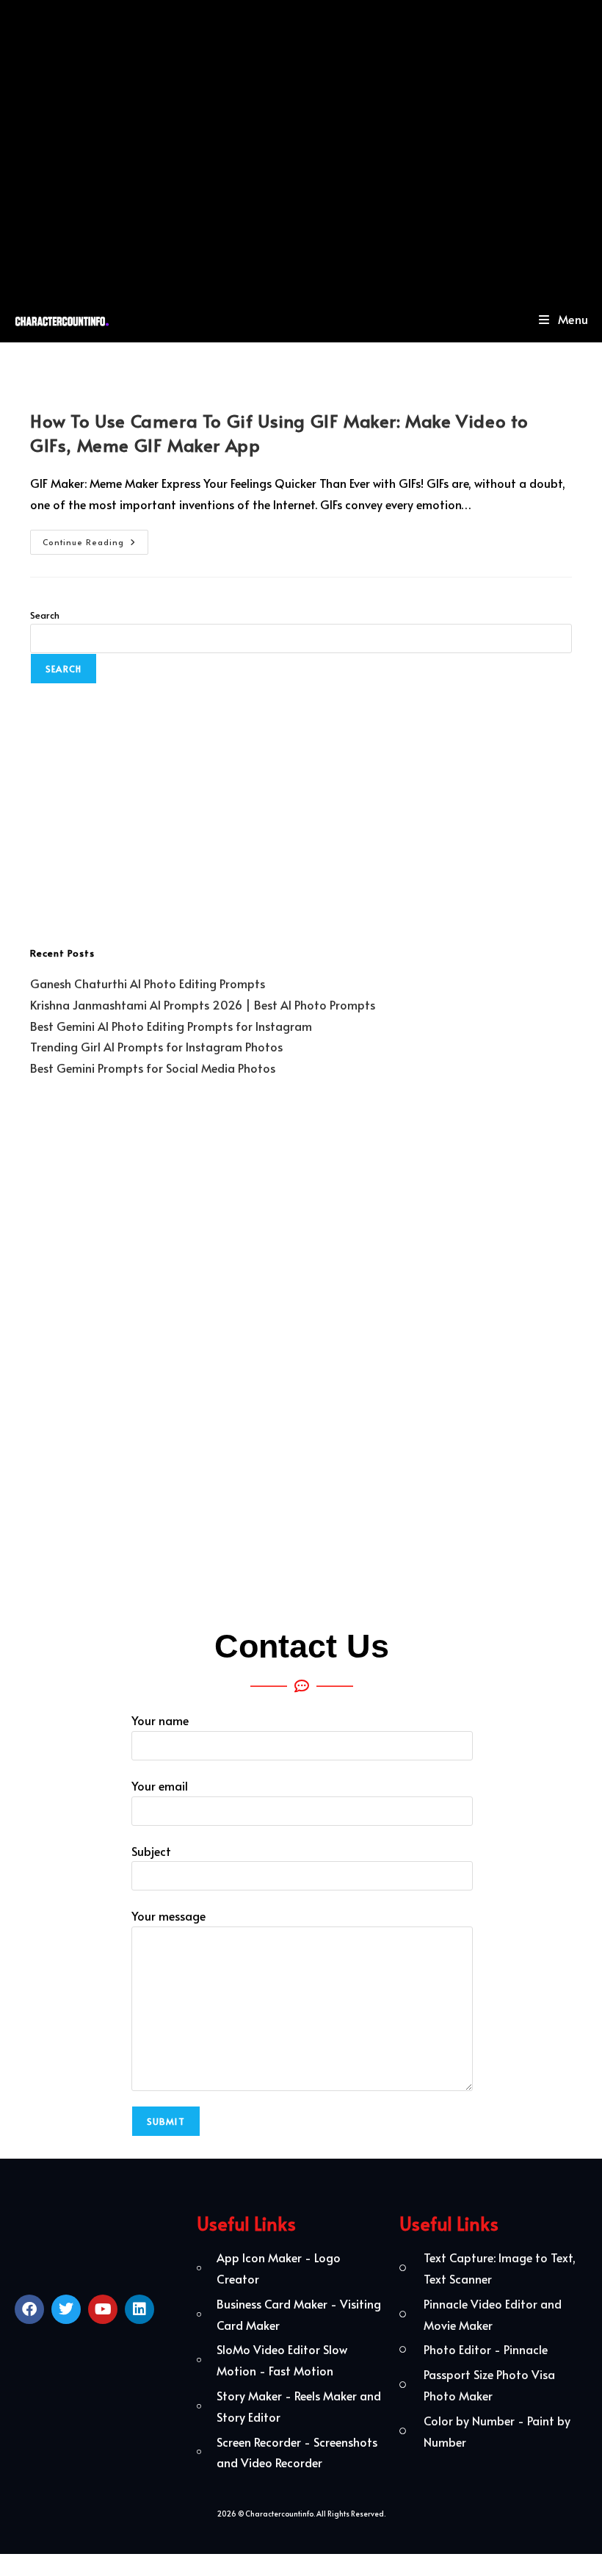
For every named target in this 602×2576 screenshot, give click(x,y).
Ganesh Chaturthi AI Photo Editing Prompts (148, 983)
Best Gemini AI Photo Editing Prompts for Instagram (171, 1026)
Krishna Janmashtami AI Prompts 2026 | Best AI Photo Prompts (203, 1004)
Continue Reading (95, 539)
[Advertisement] (301, 148)
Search (45, 615)
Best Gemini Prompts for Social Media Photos (153, 1068)
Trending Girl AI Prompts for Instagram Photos (156, 1046)
